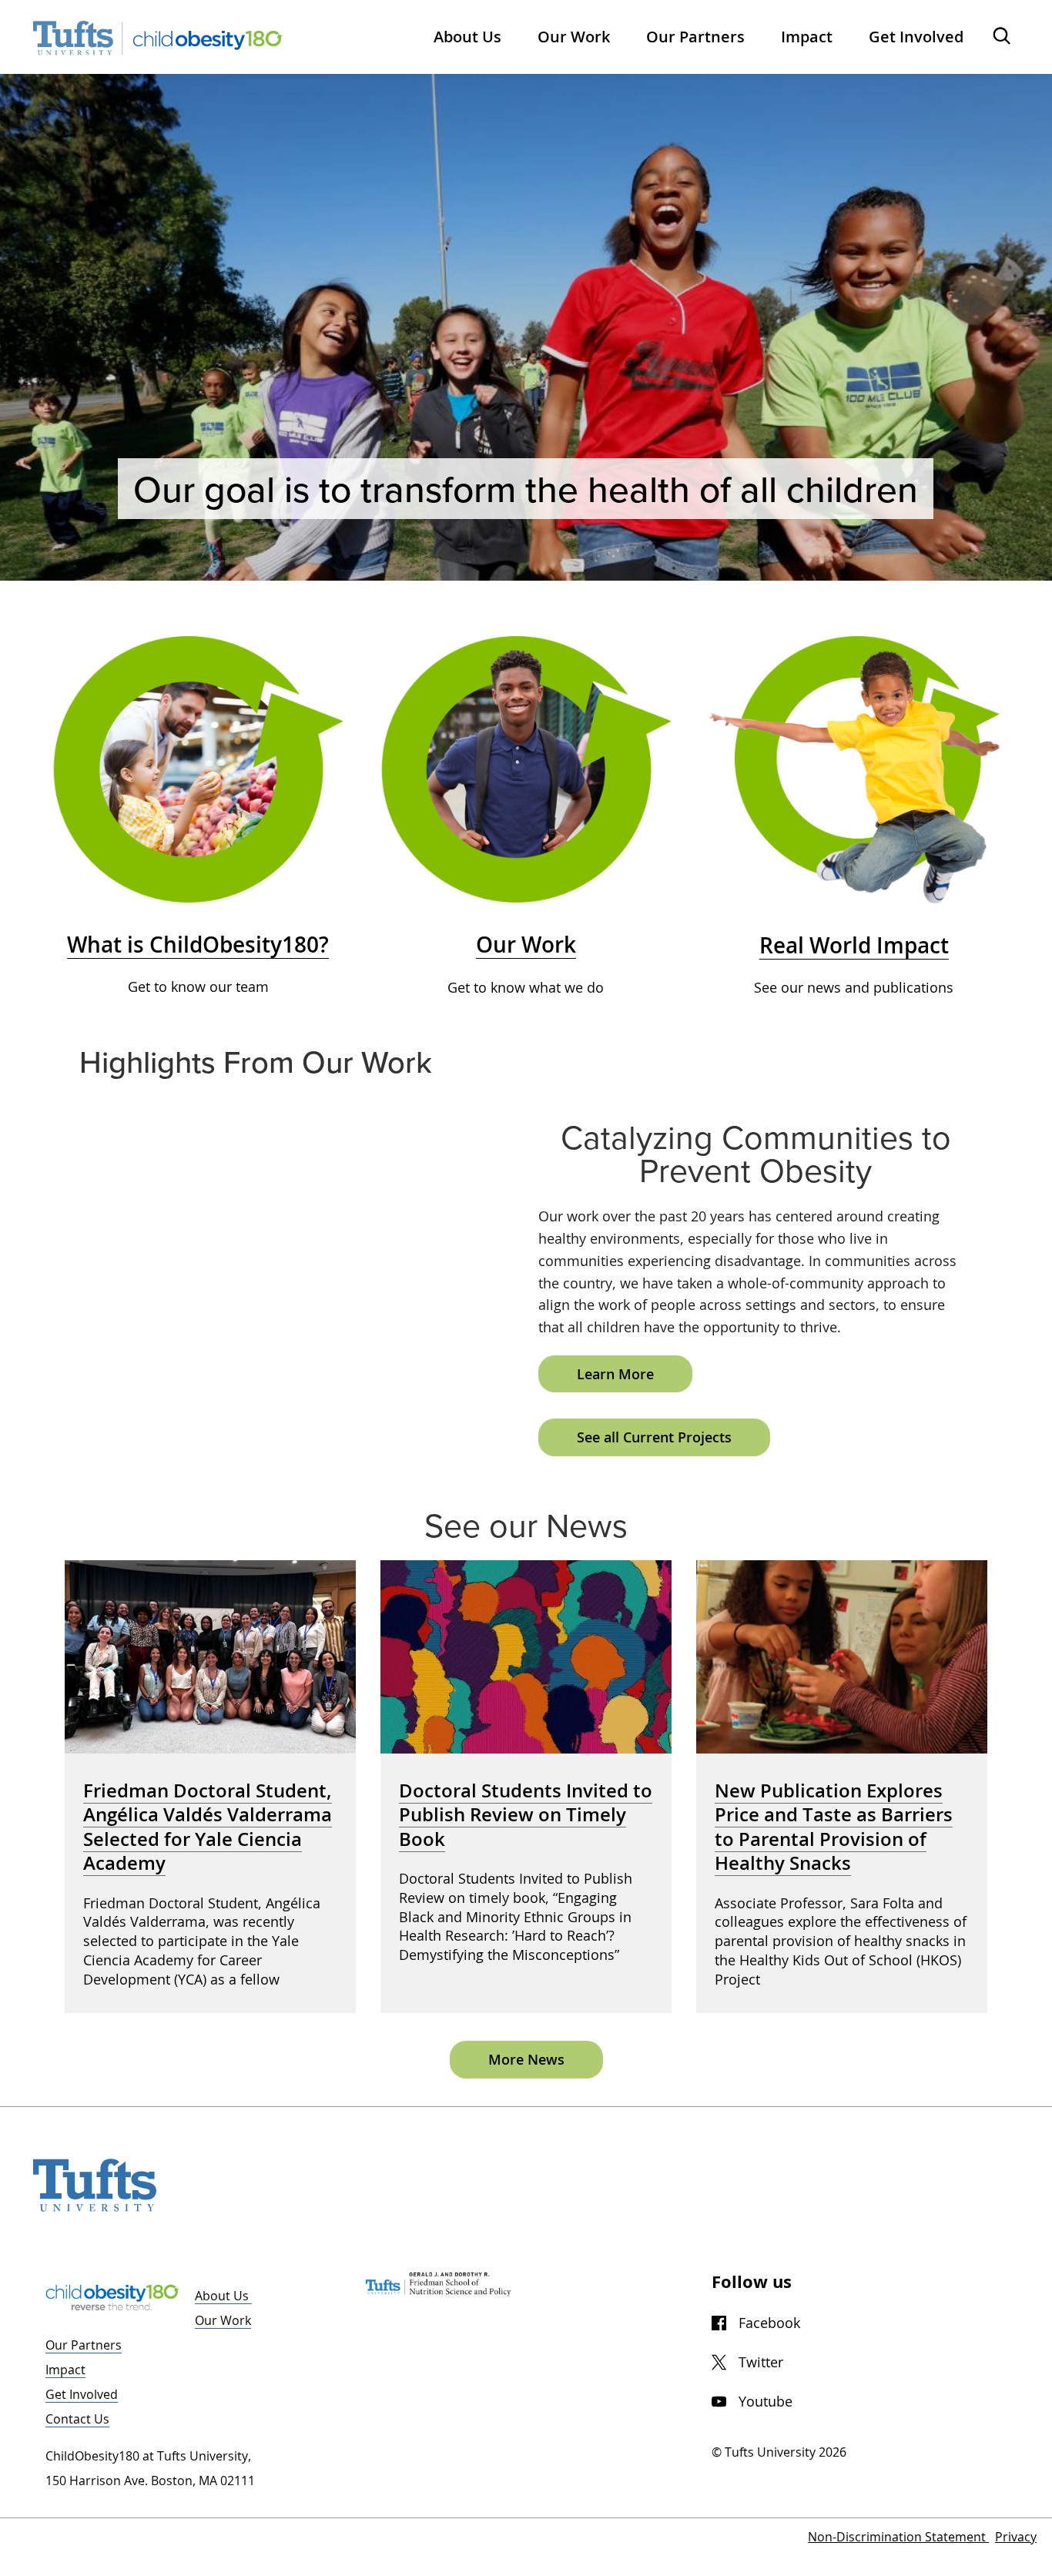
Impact (65, 2370)
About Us (223, 2296)
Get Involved (82, 2394)
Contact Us (77, 2419)
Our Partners (84, 2345)
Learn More (615, 1374)
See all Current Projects (654, 1437)
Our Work (223, 2320)
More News (526, 2059)
